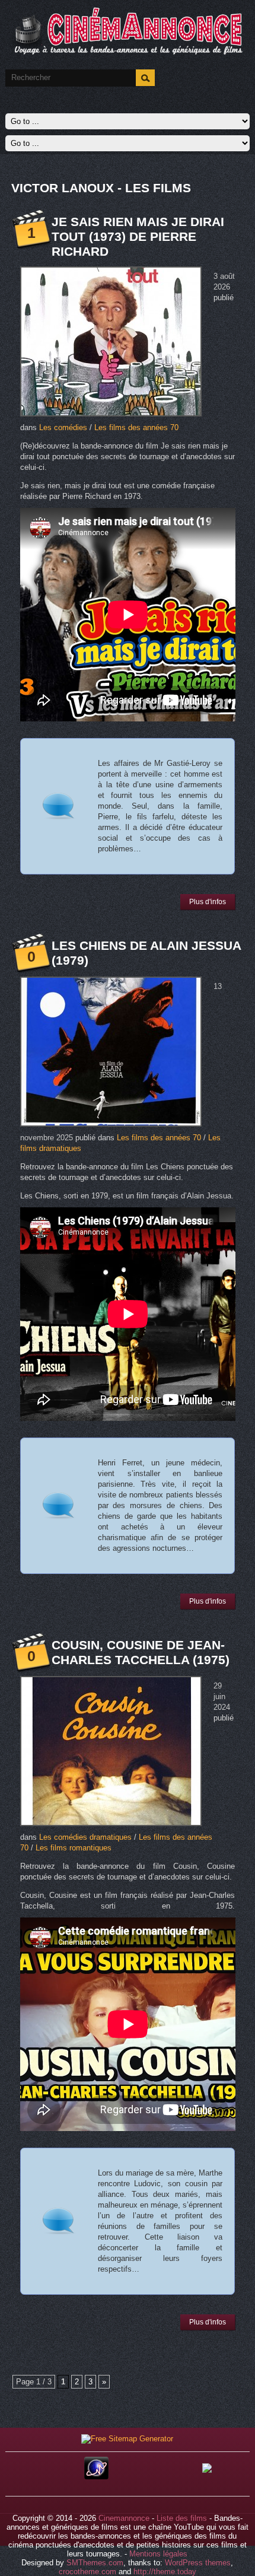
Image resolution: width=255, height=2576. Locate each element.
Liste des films (182, 2518)
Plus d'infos (208, 902)
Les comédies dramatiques (85, 1837)
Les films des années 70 (136, 427)
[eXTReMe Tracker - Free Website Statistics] (96, 2477)
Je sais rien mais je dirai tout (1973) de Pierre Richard (138, 236)
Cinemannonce (124, 2518)
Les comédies (63, 427)
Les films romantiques (74, 1848)
